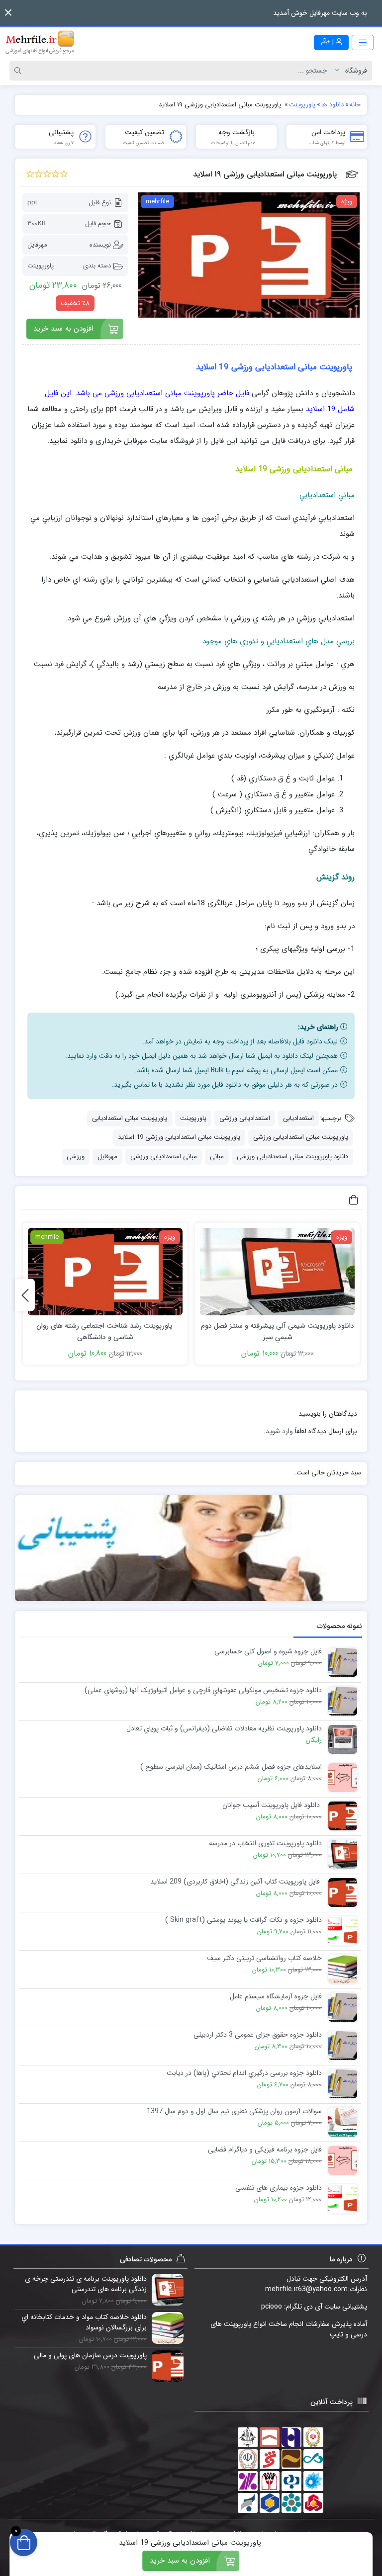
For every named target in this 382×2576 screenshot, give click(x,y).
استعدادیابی (298, 1118)
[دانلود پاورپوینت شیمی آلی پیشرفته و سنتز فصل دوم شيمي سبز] (277, 1272)
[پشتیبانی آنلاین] (191, 1548)
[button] (8, 13)
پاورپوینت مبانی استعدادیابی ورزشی (301, 1137)
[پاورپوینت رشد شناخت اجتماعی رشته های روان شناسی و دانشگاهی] (105, 1272)
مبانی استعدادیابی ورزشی (164, 1157)
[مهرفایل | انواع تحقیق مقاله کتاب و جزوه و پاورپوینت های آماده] (40, 42)
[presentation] (25, 1295)
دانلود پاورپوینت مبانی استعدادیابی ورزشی (292, 1157)
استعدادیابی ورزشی (245, 1118)
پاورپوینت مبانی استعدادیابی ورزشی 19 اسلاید (179, 1137)
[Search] (19, 71)
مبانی (217, 1157)
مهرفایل (37, 245)
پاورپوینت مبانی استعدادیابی (130, 1118)
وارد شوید (279, 1431)
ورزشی (76, 1157)
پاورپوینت (41, 266)
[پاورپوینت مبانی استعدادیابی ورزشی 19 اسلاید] (249, 255)
